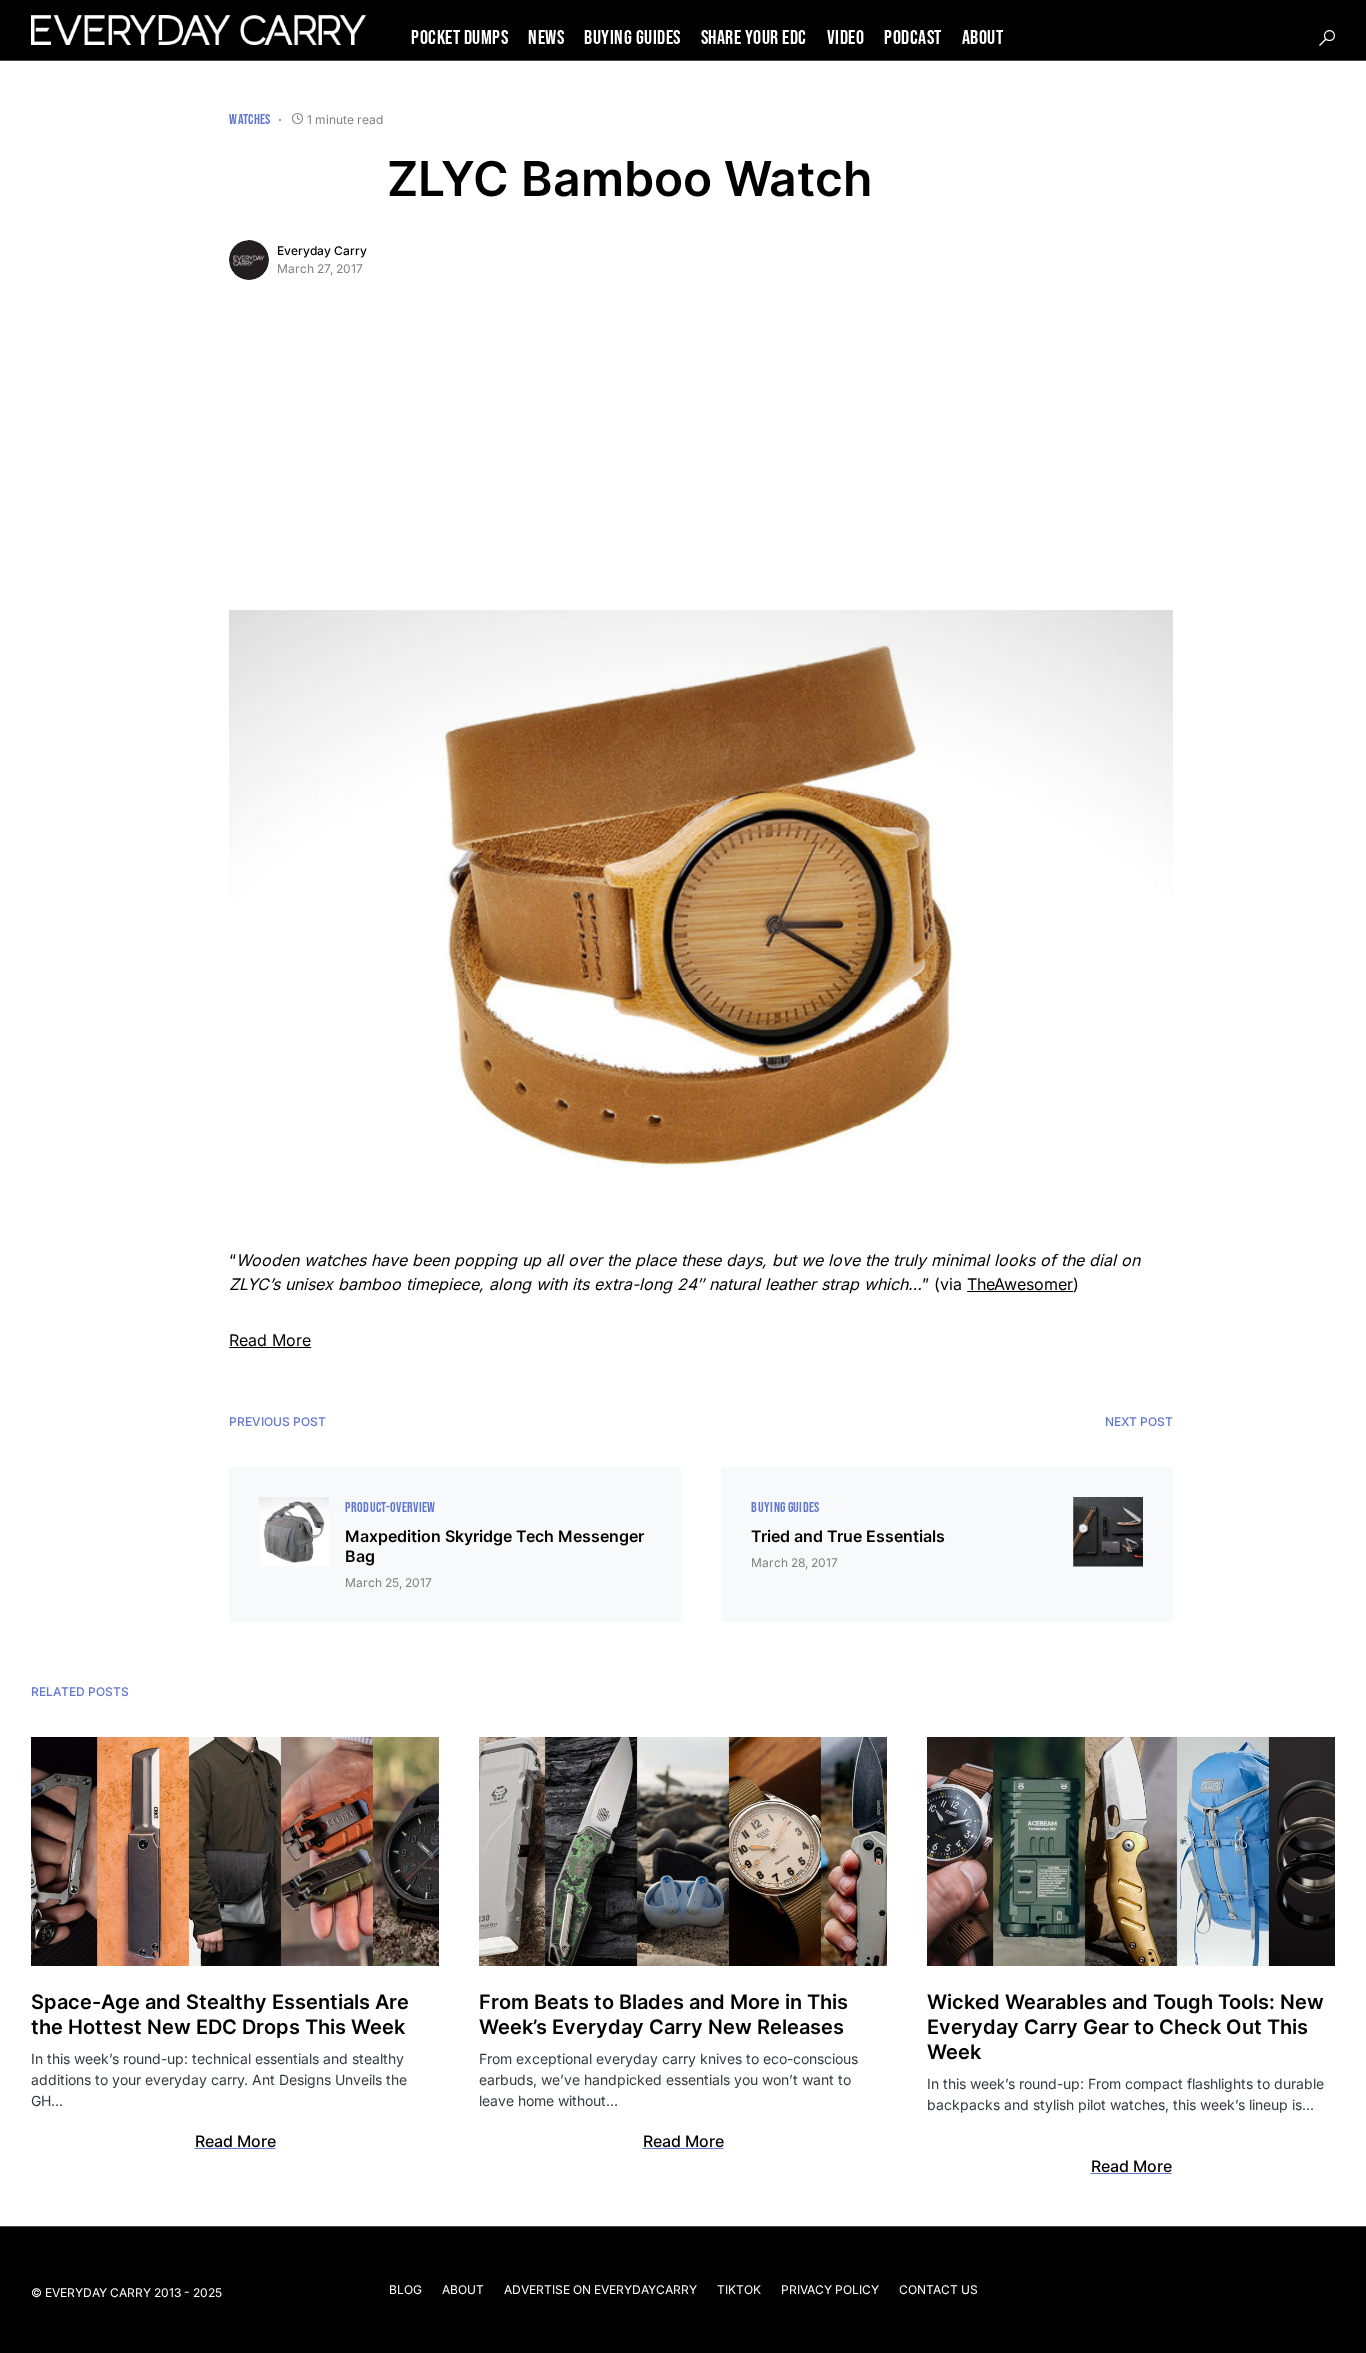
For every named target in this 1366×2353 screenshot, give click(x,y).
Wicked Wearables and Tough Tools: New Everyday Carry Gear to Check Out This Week (1125, 2027)
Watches (249, 119)
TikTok (739, 2289)
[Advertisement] (701, 460)
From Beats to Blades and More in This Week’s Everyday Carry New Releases (663, 2014)
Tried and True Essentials (848, 1536)
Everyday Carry (322, 250)
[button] (1327, 38)
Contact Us (938, 2289)
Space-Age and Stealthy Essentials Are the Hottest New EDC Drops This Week (220, 2014)
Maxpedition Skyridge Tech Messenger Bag (494, 1546)
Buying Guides (785, 1507)
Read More (270, 1340)
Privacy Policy (830, 2289)
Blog (405, 2289)
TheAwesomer (1020, 1284)
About (463, 2289)
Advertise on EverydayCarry (600, 2289)
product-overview (390, 1507)
